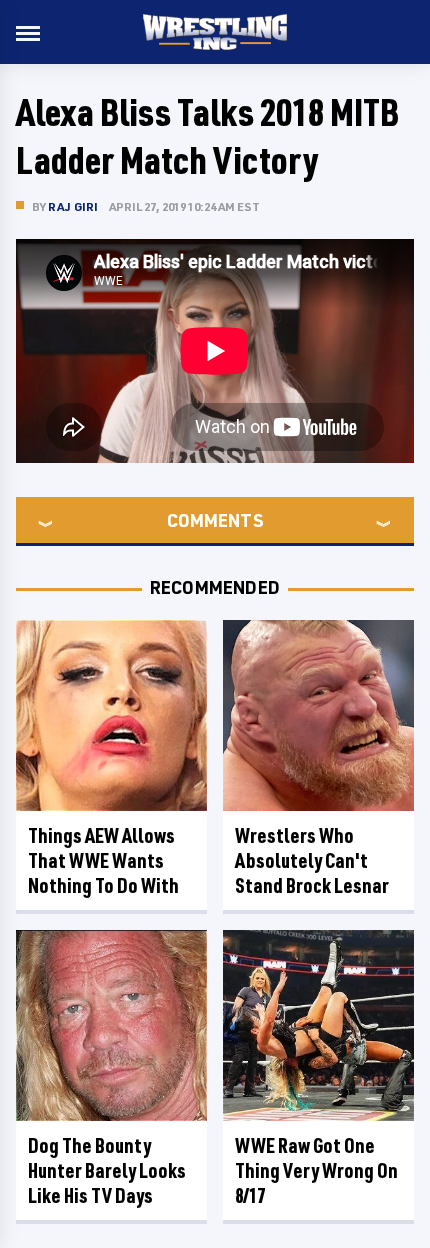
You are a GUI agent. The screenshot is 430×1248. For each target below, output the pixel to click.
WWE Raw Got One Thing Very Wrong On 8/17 (316, 1170)
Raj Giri (73, 206)
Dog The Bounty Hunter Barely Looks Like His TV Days (107, 1170)
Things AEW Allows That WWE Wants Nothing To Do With (103, 860)
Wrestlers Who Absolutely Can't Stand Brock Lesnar (312, 860)
